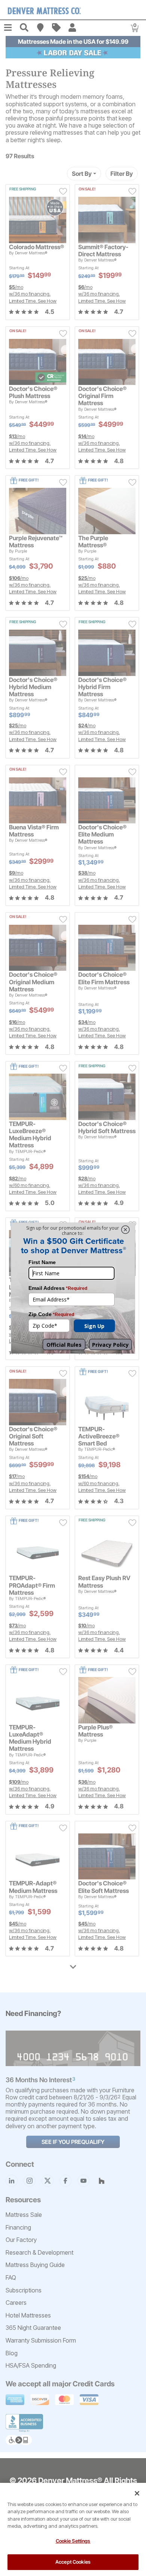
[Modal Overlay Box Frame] (73, 1288)
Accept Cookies (73, 2562)
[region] (73, 2529)
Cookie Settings (73, 2541)
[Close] (137, 2493)
